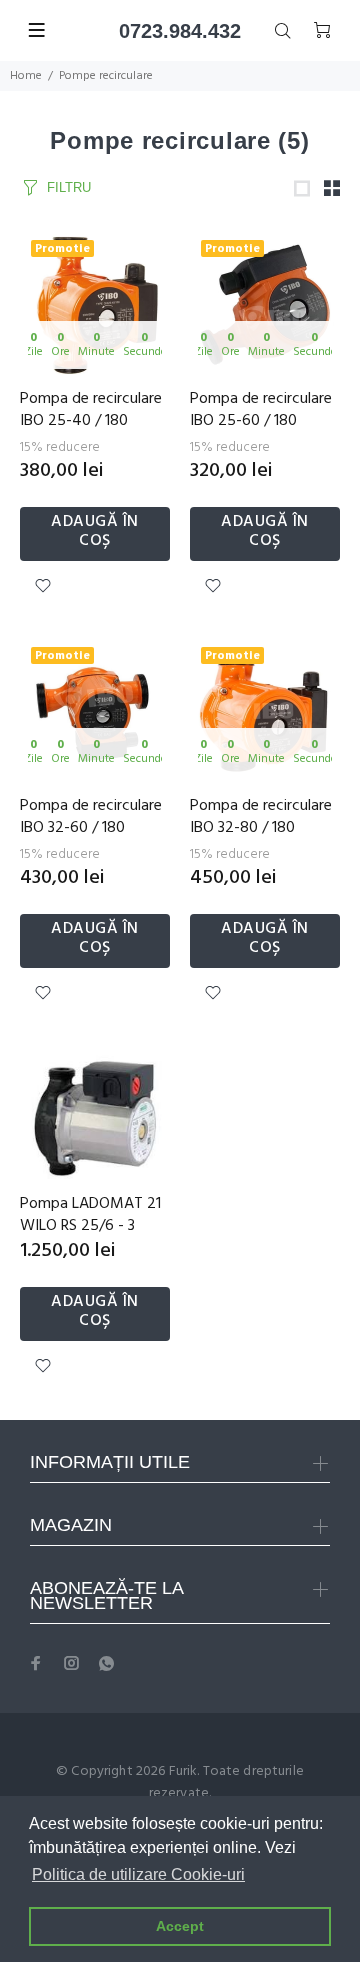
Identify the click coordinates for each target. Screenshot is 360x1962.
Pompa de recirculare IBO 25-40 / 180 (91, 410)
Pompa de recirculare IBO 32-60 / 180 (91, 817)
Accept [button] (180, 1926)
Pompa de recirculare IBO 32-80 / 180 (261, 817)
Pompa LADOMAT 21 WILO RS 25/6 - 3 (90, 1215)
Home (26, 76)
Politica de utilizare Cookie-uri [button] (138, 1874)
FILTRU (69, 187)
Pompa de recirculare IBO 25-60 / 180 (261, 410)
